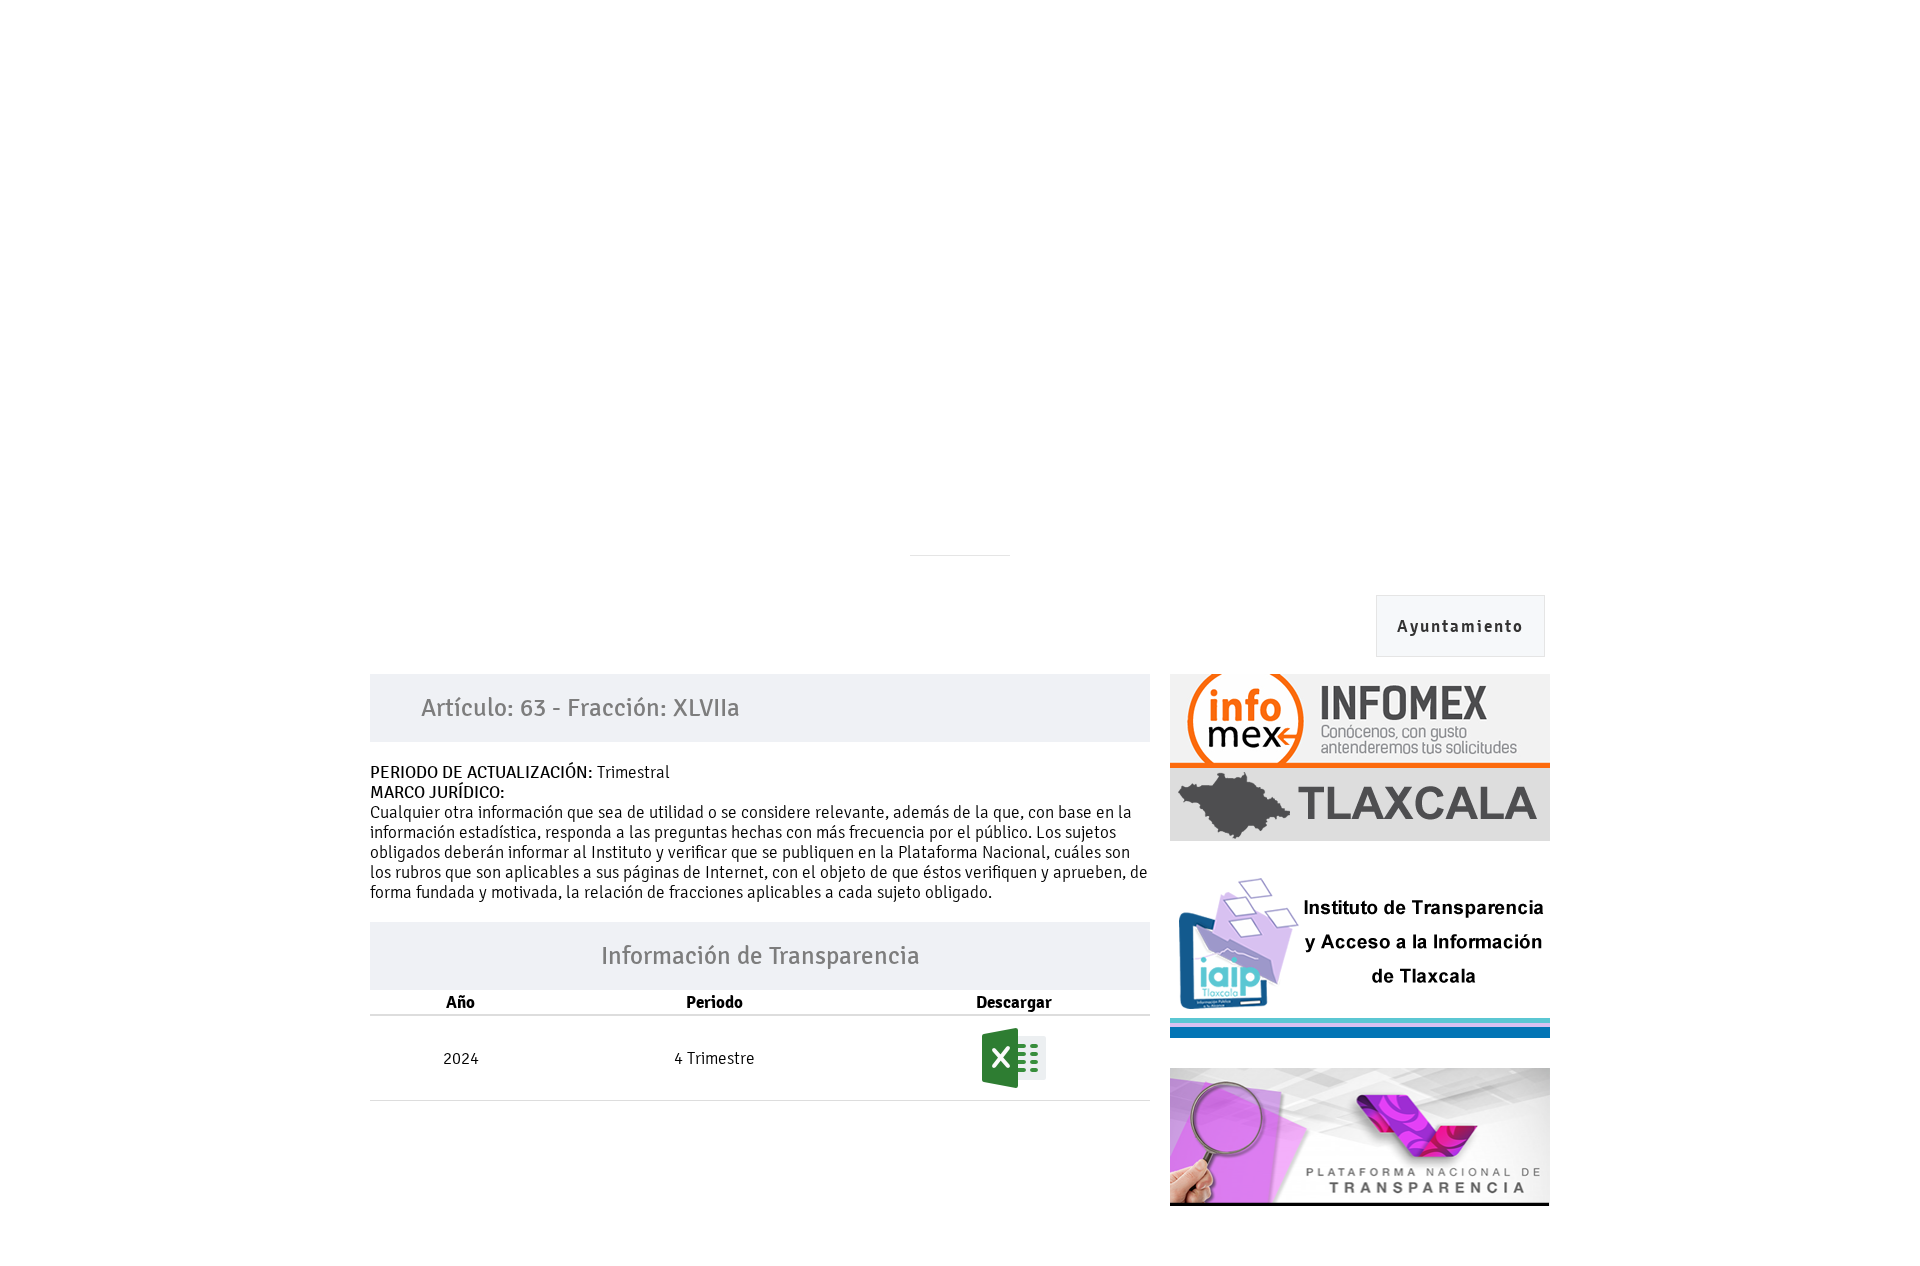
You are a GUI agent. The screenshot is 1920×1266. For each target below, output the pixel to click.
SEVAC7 (796, 411)
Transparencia (1377, 411)
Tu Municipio (918, 411)
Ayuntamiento (1460, 626)
